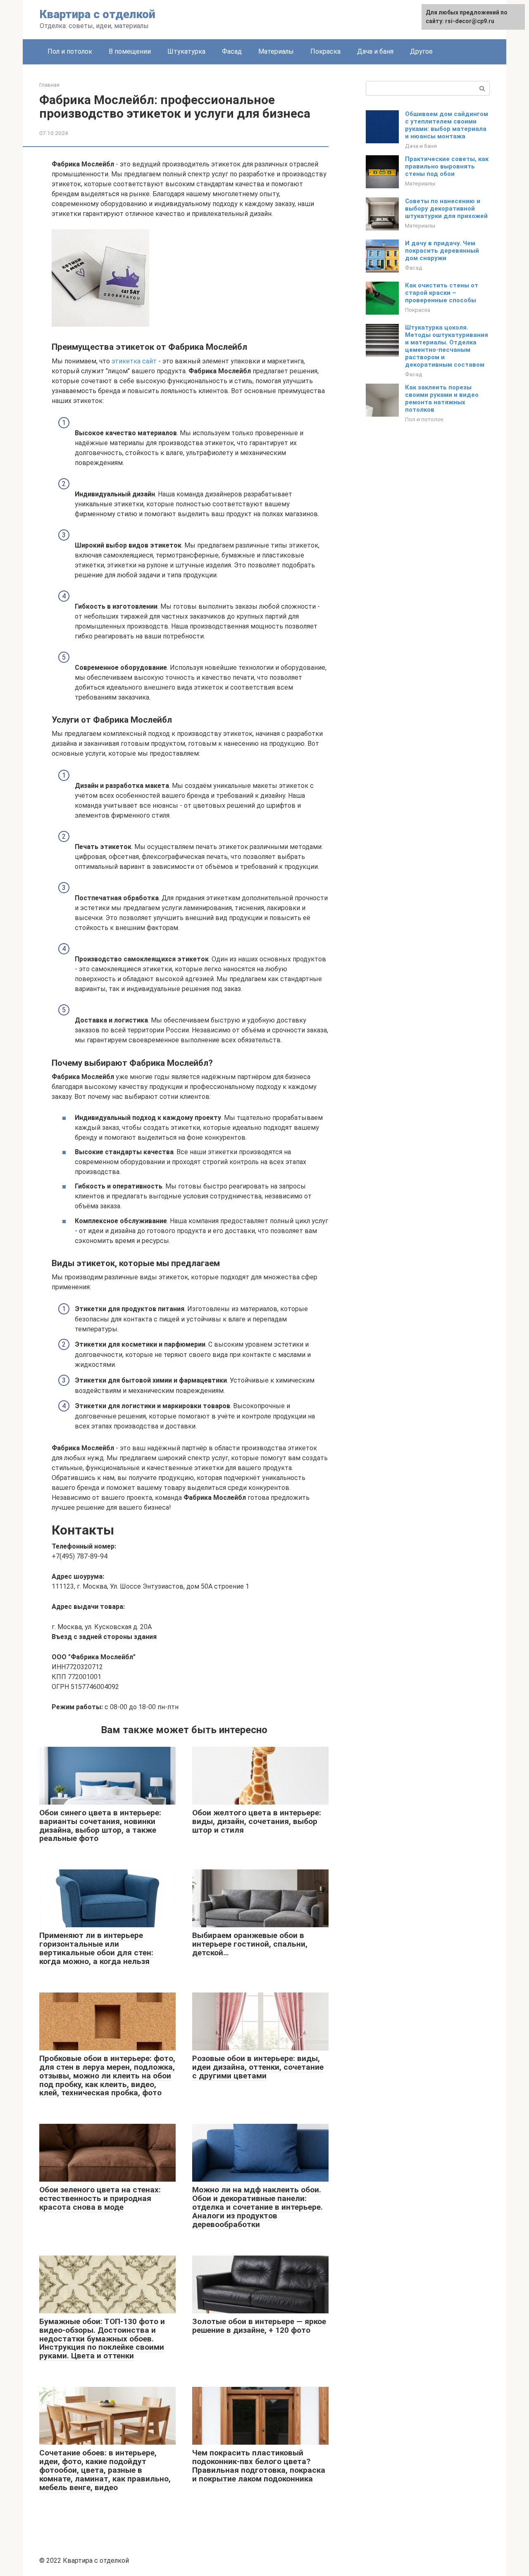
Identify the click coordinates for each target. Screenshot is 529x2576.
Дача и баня (375, 51)
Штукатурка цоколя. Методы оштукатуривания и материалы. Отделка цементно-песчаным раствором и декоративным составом (447, 346)
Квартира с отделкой (98, 14)
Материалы (276, 51)
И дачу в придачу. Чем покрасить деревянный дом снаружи (442, 251)
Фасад (232, 51)
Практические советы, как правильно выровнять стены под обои (447, 166)
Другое (421, 51)
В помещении (130, 51)
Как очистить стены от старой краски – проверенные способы (442, 293)
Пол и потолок (70, 51)
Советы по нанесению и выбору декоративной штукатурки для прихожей (446, 209)
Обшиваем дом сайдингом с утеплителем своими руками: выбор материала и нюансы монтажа (447, 125)
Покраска (325, 51)
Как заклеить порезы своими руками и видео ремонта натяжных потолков (442, 398)
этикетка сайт (134, 361)
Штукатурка (186, 51)
